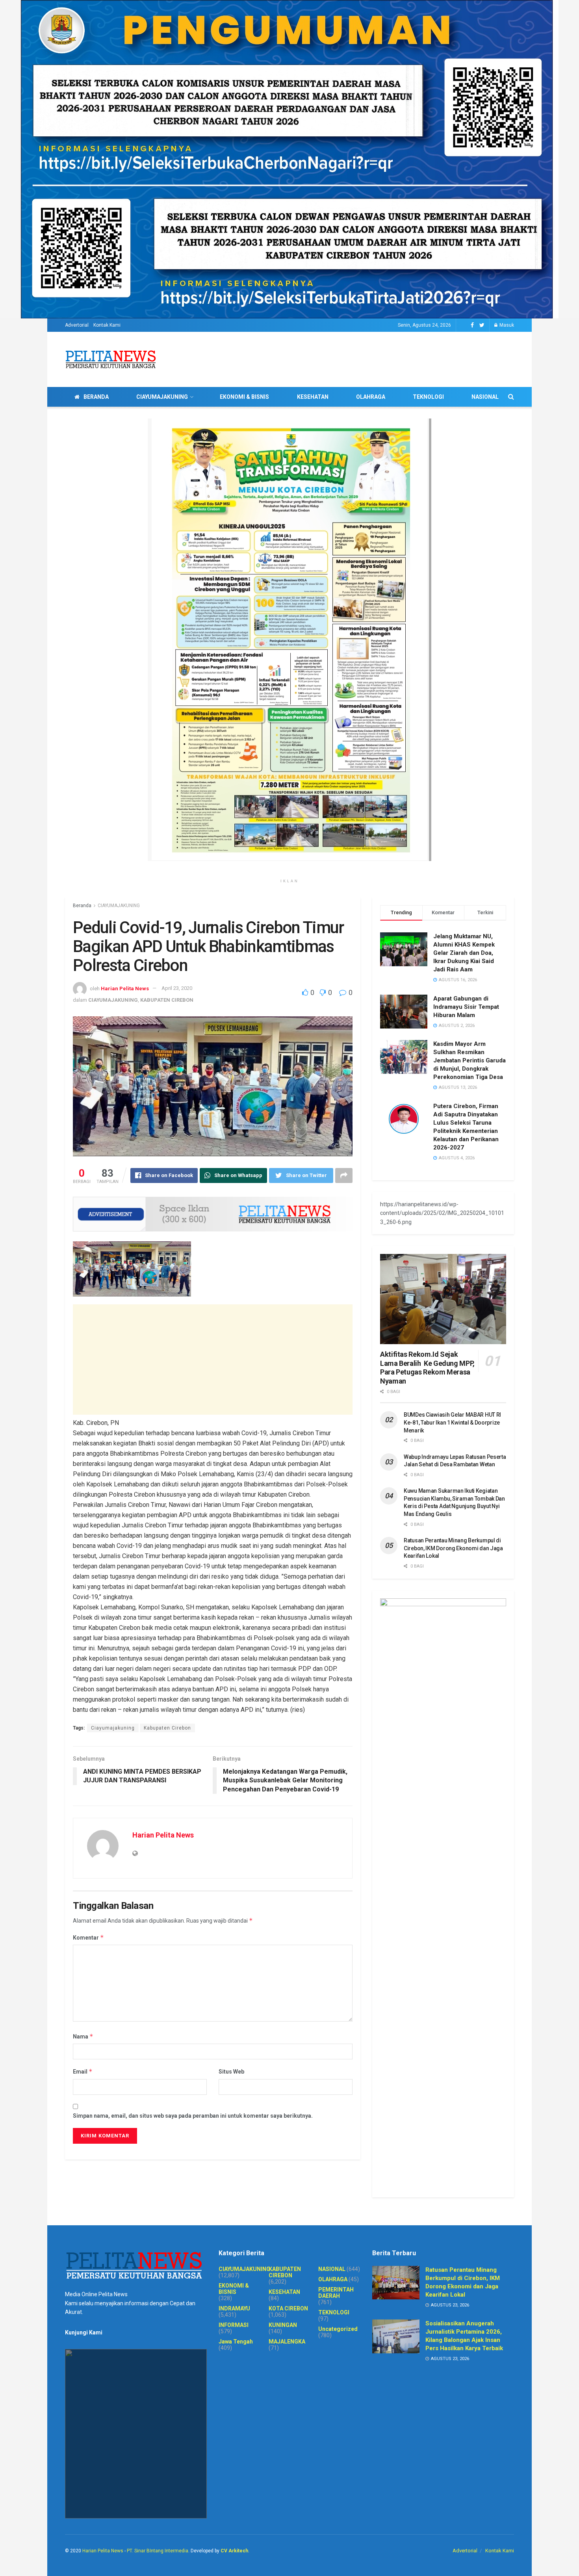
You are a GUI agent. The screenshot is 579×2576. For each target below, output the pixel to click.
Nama (83, 2036)
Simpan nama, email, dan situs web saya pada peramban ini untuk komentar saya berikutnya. (193, 2116)
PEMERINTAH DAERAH (336, 2293)
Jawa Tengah (236, 2342)
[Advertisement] (213, 1360)
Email (83, 2071)
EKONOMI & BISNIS (244, 397)
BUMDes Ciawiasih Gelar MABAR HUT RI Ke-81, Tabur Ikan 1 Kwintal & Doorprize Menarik (452, 1422)
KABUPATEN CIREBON (167, 1000)
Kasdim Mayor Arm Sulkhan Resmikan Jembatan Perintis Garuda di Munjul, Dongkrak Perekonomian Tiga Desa (470, 1060)
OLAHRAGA (371, 397)
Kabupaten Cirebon (167, 1728)
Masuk (506, 325)
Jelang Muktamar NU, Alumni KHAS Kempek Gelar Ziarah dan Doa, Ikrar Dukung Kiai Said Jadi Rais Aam (464, 953)
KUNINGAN (283, 2325)
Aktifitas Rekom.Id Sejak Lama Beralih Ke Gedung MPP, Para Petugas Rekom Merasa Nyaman (427, 1368)
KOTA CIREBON (288, 2308)
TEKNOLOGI (428, 397)
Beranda (82, 906)
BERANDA (96, 397)
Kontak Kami (107, 325)
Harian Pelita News (125, 988)
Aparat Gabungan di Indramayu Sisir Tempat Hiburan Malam (466, 1007)
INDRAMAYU (234, 2308)
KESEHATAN (313, 397)
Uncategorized (338, 2329)
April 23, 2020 (177, 988)
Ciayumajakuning (113, 1728)
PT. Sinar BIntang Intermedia (158, 2551)
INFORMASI (234, 2325)
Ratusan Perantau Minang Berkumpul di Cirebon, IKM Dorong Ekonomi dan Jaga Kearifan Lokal (453, 1548)
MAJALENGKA (287, 2342)
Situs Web (231, 2072)
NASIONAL (485, 397)
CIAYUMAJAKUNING (162, 397)
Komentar (88, 1937)
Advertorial (77, 325)
